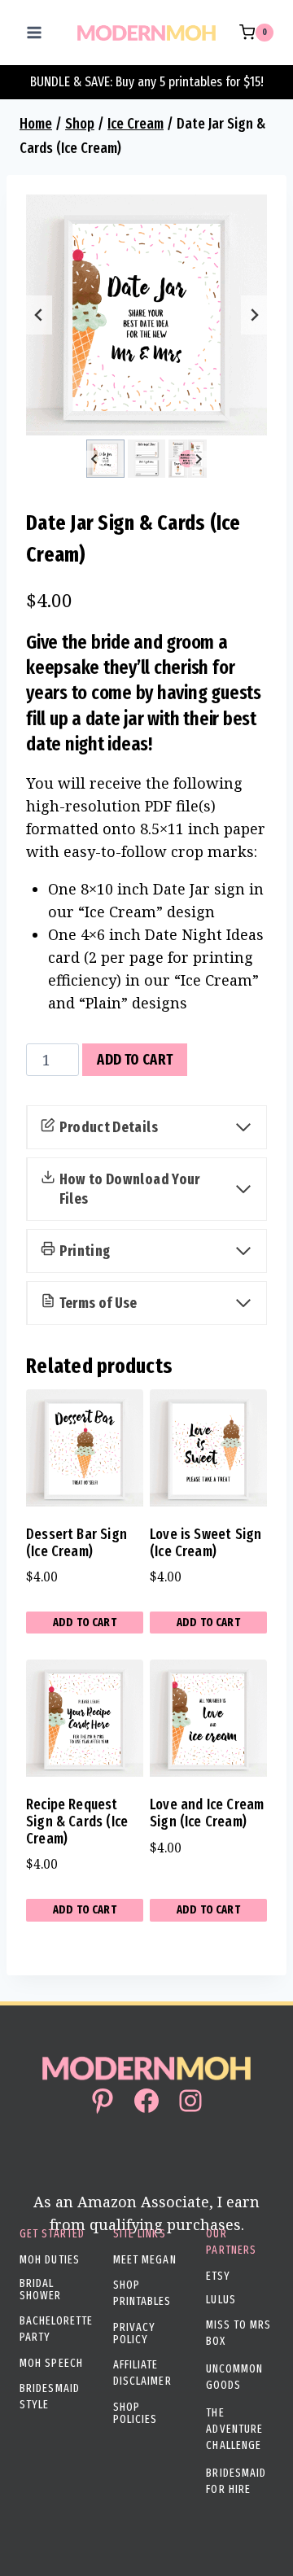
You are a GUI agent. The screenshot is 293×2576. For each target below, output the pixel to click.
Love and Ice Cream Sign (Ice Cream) (207, 1813)
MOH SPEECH (51, 2363)
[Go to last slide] (39, 315)
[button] (105, 459)
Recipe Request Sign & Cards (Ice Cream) (77, 1821)
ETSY (218, 2276)
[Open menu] (35, 32)
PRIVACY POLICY (135, 2333)
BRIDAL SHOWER (41, 2290)
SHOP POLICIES (136, 2413)
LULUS (221, 2300)
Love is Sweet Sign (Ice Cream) (206, 1543)
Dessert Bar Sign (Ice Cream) (77, 1543)
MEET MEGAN (145, 2260)
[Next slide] (254, 315)
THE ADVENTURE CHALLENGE (234, 2429)
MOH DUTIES (50, 2260)
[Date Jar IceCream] (146, 315)
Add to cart (135, 1060)
